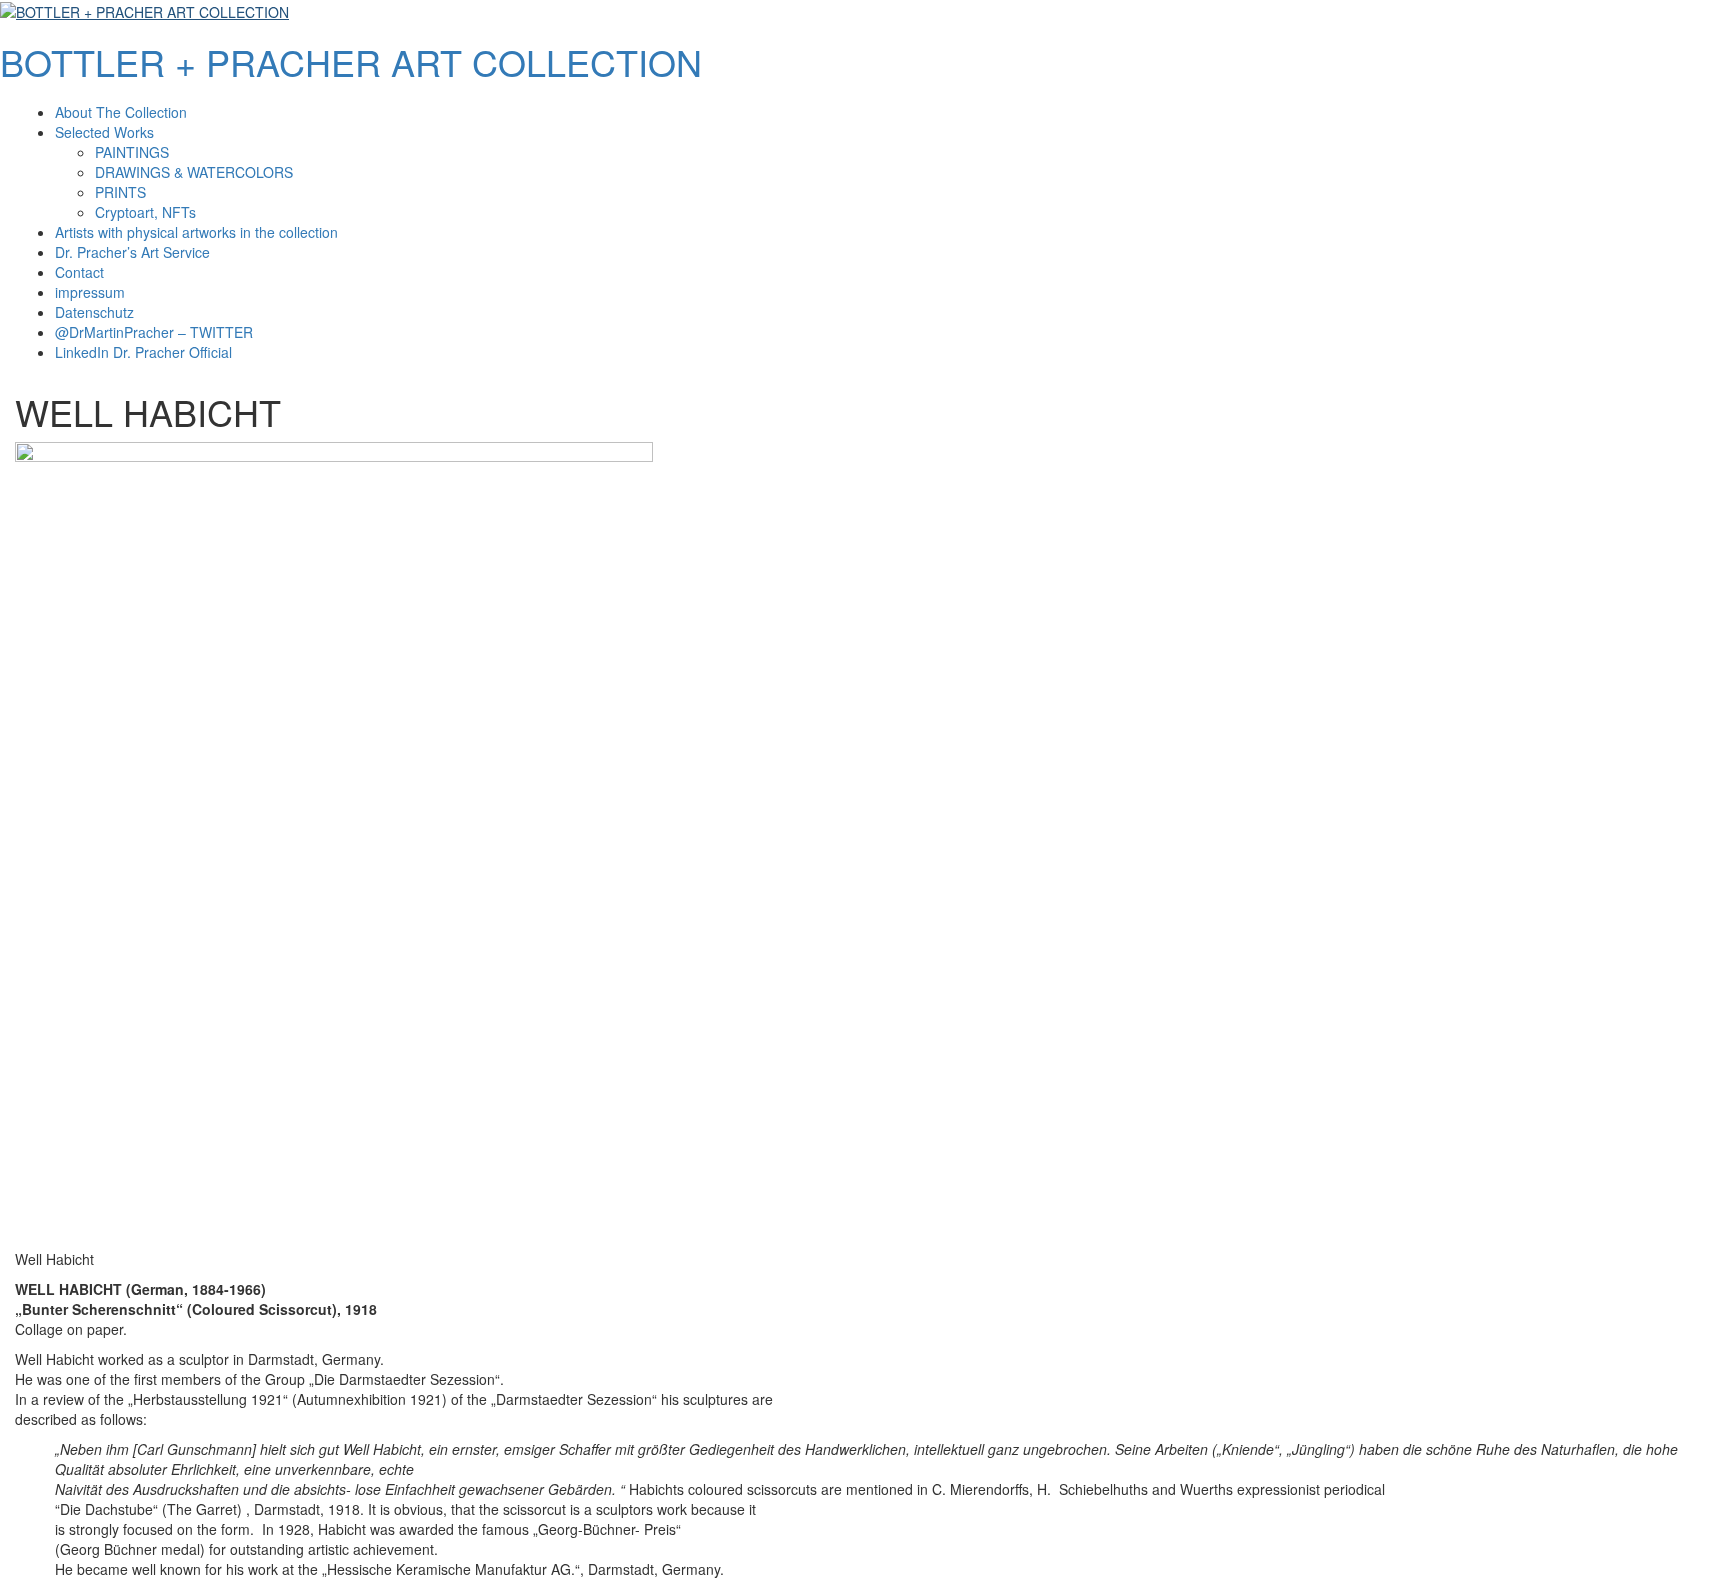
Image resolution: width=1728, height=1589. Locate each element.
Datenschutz (94, 312)
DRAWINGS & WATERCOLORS (194, 172)
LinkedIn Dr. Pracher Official (143, 352)
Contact (79, 272)
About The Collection (121, 112)
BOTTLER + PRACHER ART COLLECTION (351, 61)
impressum (90, 292)
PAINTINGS (132, 152)
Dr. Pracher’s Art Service (132, 252)
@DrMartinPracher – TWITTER (154, 332)
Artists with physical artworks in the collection (196, 232)
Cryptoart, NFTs (145, 212)
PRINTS (120, 192)
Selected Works (104, 132)
